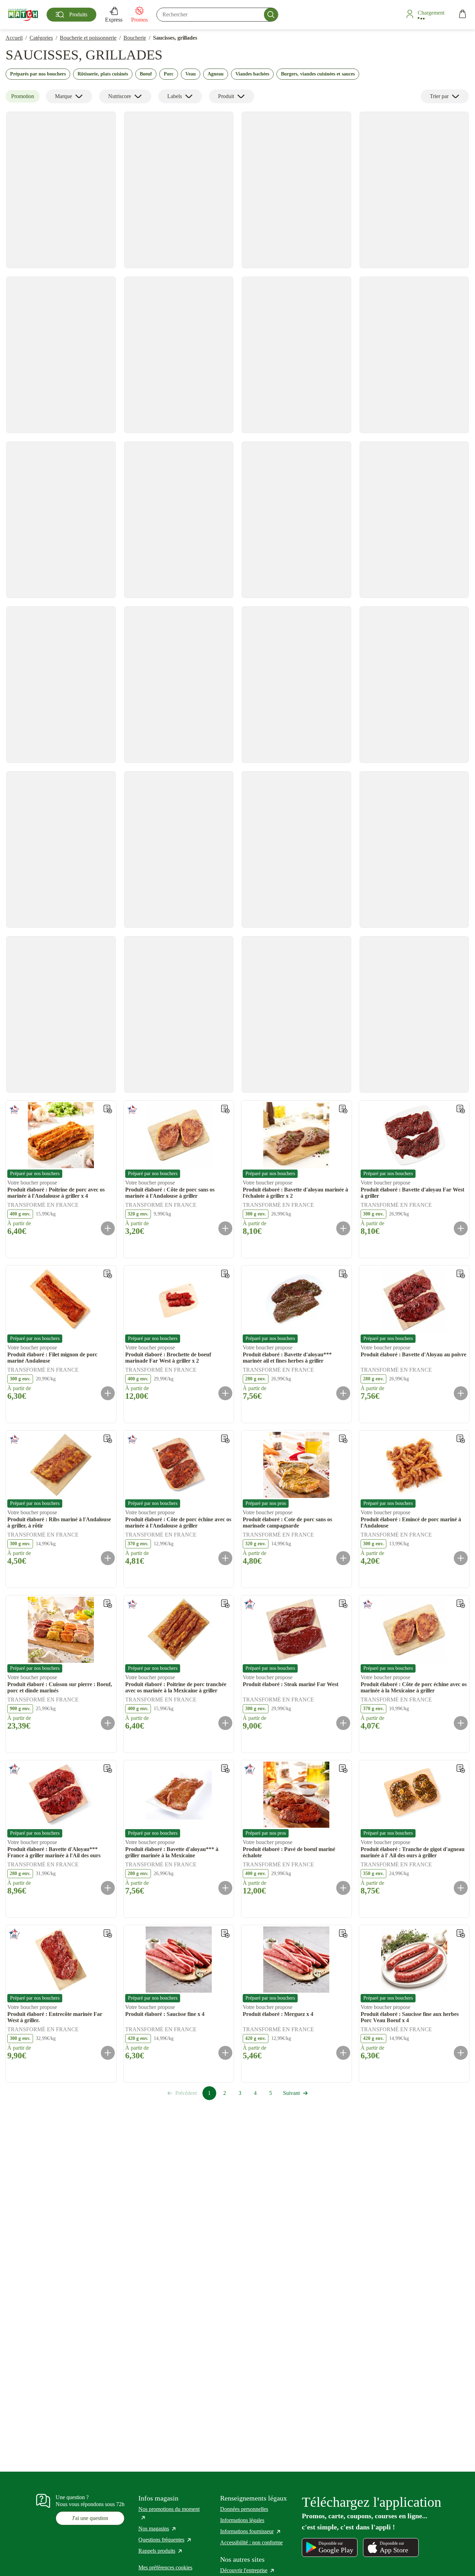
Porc (169, 74)
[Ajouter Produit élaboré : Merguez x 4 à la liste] (343, 1933)
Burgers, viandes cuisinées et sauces (318, 74)
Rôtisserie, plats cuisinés (103, 74)
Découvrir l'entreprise (248, 2570)
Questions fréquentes (165, 2540)
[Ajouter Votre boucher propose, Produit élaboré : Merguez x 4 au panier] (343, 2053)
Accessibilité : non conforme (251, 2542)
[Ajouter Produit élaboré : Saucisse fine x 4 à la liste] (225, 1933)
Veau (191, 74)
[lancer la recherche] (271, 15)
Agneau (216, 74)
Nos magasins (158, 2529)
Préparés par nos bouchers (38, 74)
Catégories (41, 38)
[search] (217, 15)
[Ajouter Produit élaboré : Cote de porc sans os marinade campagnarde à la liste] (343, 1439)
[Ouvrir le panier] (462, 15)
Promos (139, 20)
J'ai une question (90, 2518)
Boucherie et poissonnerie (88, 38)
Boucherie (135, 38)
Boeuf (146, 74)
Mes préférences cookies (165, 2567)
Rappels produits (161, 2551)
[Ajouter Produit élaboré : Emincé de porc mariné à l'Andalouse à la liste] (461, 1439)
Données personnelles (244, 2509)
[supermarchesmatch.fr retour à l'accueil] (23, 15)
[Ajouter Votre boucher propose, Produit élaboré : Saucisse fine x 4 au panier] (225, 2053)
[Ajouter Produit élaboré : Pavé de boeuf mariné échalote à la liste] (343, 1769)
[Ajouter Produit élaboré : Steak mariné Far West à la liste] (343, 1604)
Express (114, 20)
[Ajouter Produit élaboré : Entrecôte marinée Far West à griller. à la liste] (108, 1933)
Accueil (14, 38)
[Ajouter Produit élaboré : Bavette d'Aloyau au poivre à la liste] (461, 1274)
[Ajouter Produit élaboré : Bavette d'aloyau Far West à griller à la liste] (461, 1109)
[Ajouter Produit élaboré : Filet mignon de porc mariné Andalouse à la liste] (108, 1274)
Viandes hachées (252, 74)
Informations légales (242, 2520)
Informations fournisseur (251, 2531)
